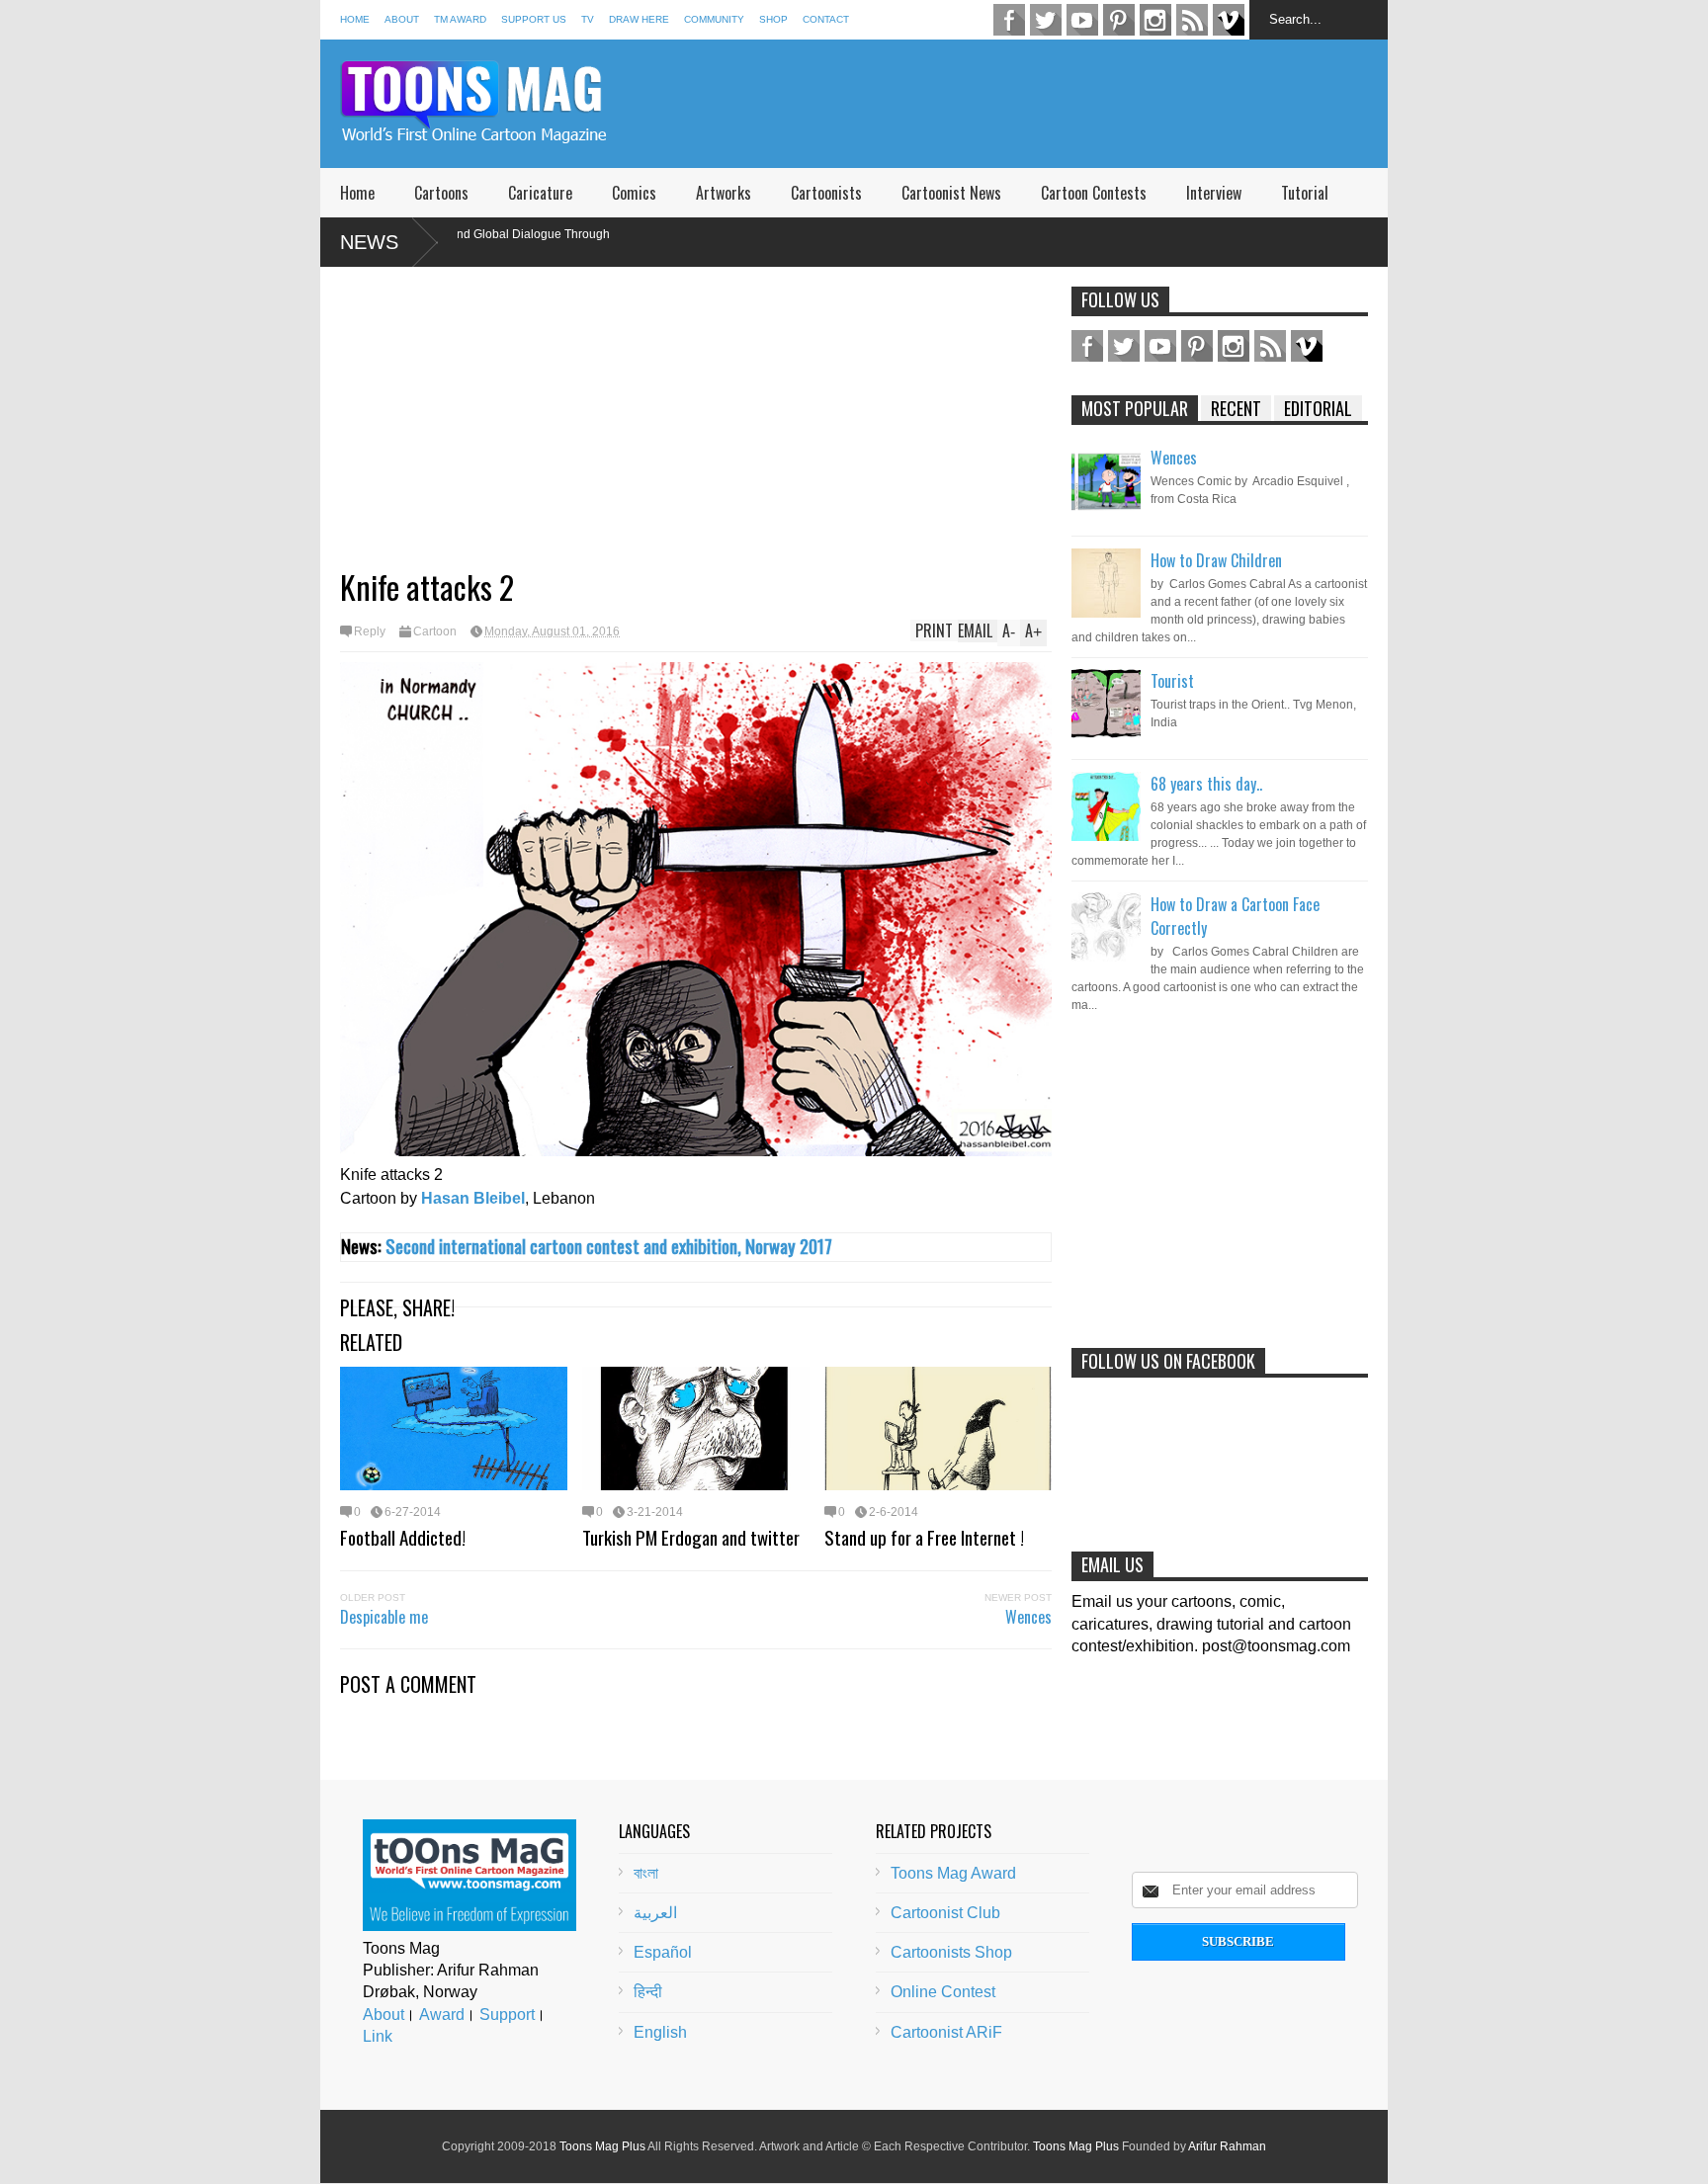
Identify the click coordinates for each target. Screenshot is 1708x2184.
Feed (1192, 20)
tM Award (460, 19)
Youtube (1082, 20)
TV (588, 19)
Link (378, 2036)
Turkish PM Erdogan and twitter (691, 1537)
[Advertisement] (1028, 104)
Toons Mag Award (953, 1873)
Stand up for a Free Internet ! (924, 1537)
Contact (826, 19)
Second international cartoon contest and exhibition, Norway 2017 (609, 1246)
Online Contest (943, 1992)
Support (507, 2015)
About (402, 19)
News (369, 242)
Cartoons (441, 193)
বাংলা (646, 1873)
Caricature (540, 193)
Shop (773, 19)
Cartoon (435, 631)
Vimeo (1229, 20)
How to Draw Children (1216, 560)
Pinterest (1119, 20)
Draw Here (639, 19)
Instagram (1155, 20)
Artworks (724, 193)
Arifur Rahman (1227, 2146)
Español (663, 1952)
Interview (1214, 193)
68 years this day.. (1206, 784)
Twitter (1046, 20)
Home (355, 19)
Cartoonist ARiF (946, 2032)
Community (714, 19)
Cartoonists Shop (951, 1952)
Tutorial (1305, 193)
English (660, 2032)
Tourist (1172, 681)
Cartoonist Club (945, 1913)
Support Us (534, 19)
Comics (634, 193)
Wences (1028, 1617)
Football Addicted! (403, 1537)
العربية (655, 1913)
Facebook (1009, 20)
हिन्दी (648, 1992)
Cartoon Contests (1094, 193)
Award (442, 2015)
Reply (370, 631)
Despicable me (384, 1617)
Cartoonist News (951, 193)
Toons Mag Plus (602, 2146)
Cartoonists (826, 193)
